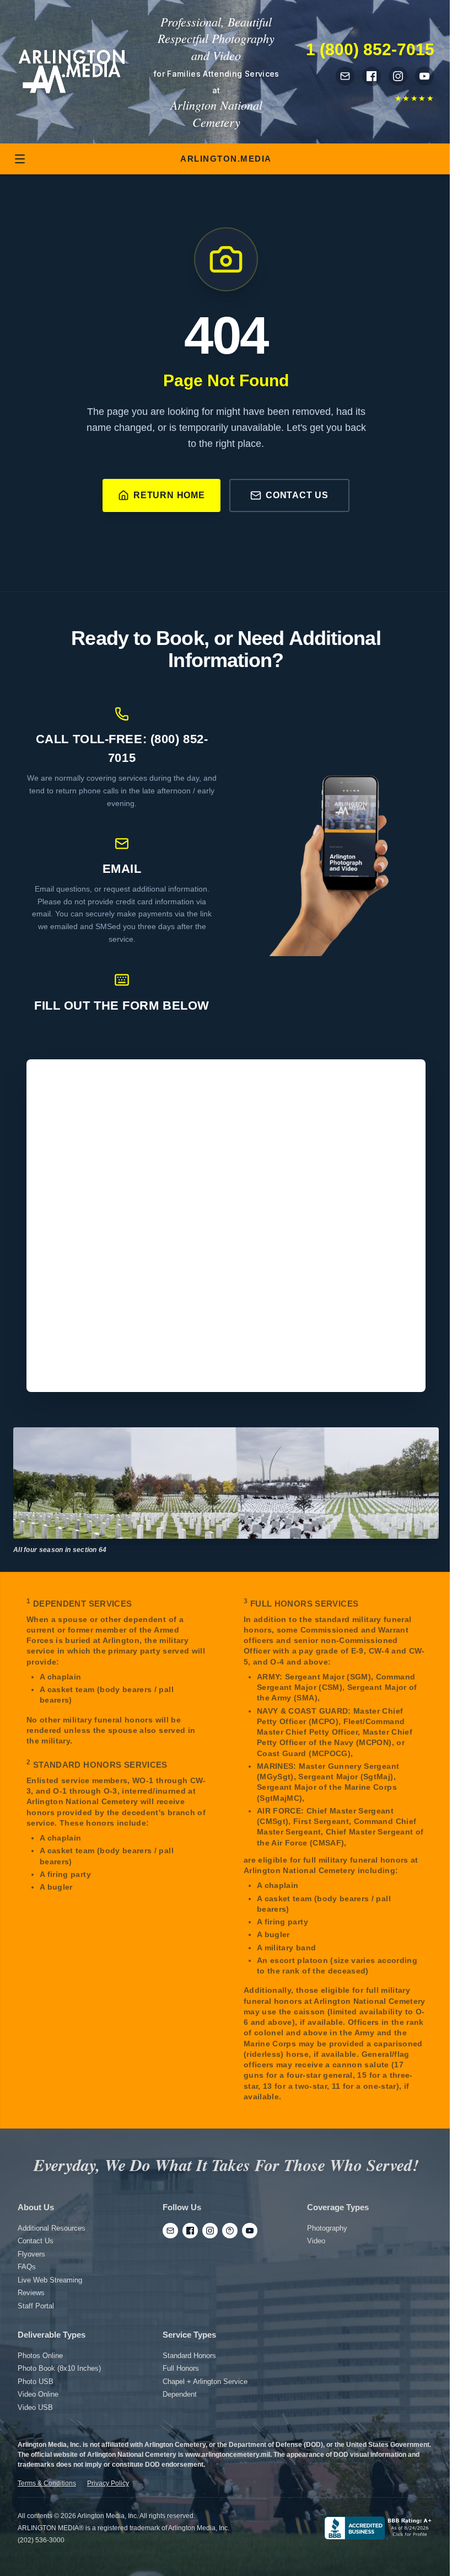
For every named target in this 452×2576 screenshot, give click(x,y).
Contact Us (297, 495)
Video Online (38, 2394)
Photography (327, 2228)
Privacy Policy (108, 2483)
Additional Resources (52, 2228)
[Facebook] (190, 2231)
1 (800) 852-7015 (370, 49)
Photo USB (36, 2382)
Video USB (35, 2407)
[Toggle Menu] (20, 159)
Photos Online (40, 2356)
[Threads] (230, 2231)
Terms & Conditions (47, 2483)
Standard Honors (189, 2356)
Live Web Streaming (50, 2280)
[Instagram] (210, 2231)
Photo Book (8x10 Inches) (59, 2368)
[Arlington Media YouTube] (424, 76)
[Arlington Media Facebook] (372, 76)
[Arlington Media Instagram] (398, 76)
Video (316, 2241)
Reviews (31, 2293)
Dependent (180, 2394)
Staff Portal (36, 2306)
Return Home (169, 495)
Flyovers (31, 2254)
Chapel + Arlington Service (205, 2382)
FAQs (27, 2267)
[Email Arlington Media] (345, 76)
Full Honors (181, 2368)
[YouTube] (250, 2231)
